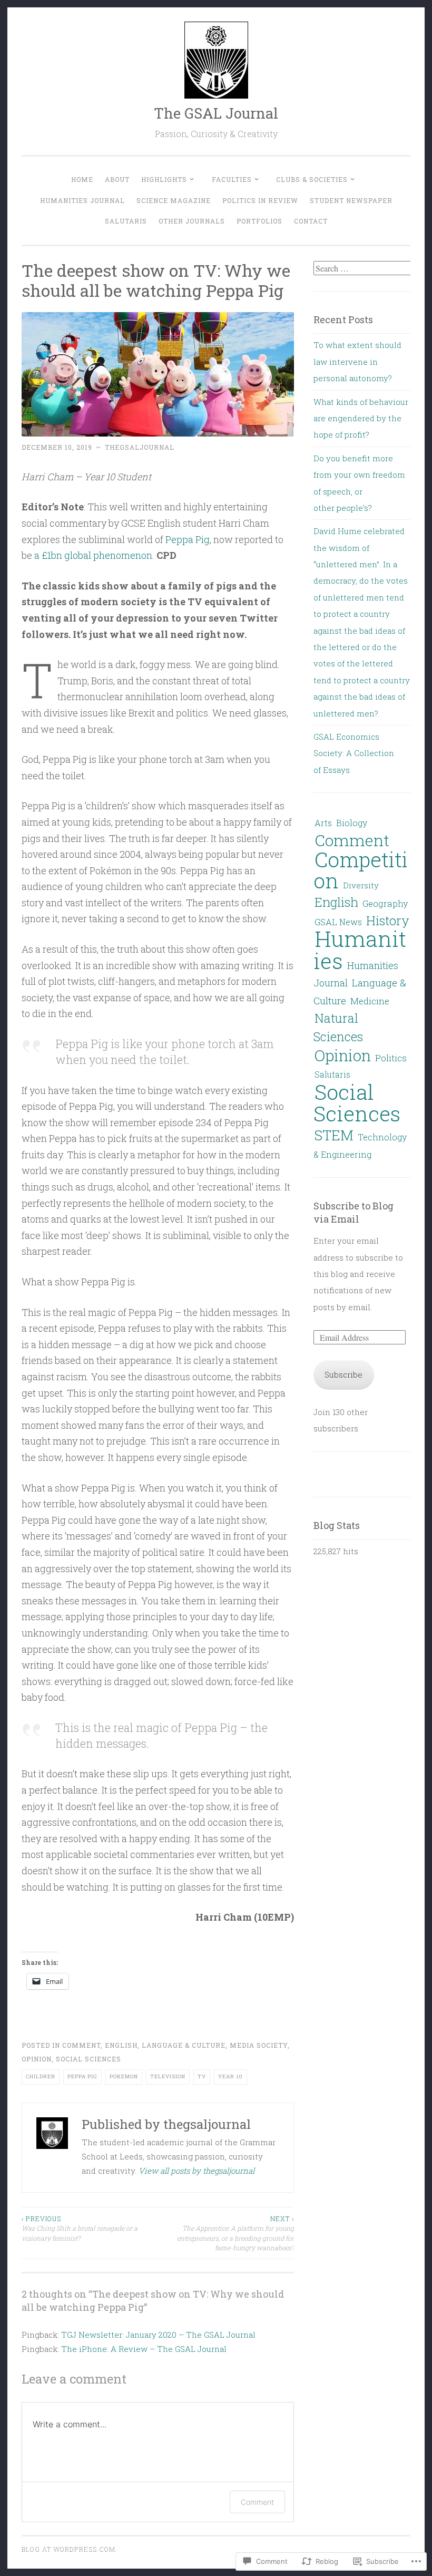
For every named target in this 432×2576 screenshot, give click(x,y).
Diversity (361, 885)
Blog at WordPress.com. (70, 2549)
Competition (361, 870)
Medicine (370, 1001)
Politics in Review (260, 200)
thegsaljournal (140, 447)
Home (82, 179)
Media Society (259, 2045)
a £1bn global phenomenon (93, 555)
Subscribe (343, 1374)
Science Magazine (174, 200)
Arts (323, 823)
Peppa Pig (188, 539)
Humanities (360, 949)
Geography (385, 903)
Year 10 (230, 2076)
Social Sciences (89, 2059)
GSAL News (338, 922)
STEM (334, 1135)
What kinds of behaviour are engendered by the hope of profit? (361, 418)
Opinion (37, 2059)
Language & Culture (184, 2045)
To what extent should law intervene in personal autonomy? (357, 361)
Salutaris (126, 221)
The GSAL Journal (216, 113)
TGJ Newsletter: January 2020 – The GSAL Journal (158, 2335)
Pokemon (124, 2076)
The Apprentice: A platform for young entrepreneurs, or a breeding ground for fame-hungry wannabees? (235, 2233)
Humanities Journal (82, 200)
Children (41, 2076)
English (121, 2045)
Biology (352, 823)
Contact (311, 221)
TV (202, 2076)
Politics (391, 1058)
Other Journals (192, 221)
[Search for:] (364, 268)
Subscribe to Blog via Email (354, 1212)
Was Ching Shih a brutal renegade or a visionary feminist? (80, 2228)
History (388, 920)
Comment (81, 2045)
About (117, 179)
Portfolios (259, 221)
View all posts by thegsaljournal (197, 2171)
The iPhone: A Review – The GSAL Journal (144, 2349)
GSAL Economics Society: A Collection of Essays (354, 753)
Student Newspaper (351, 200)
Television (168, 2076)
